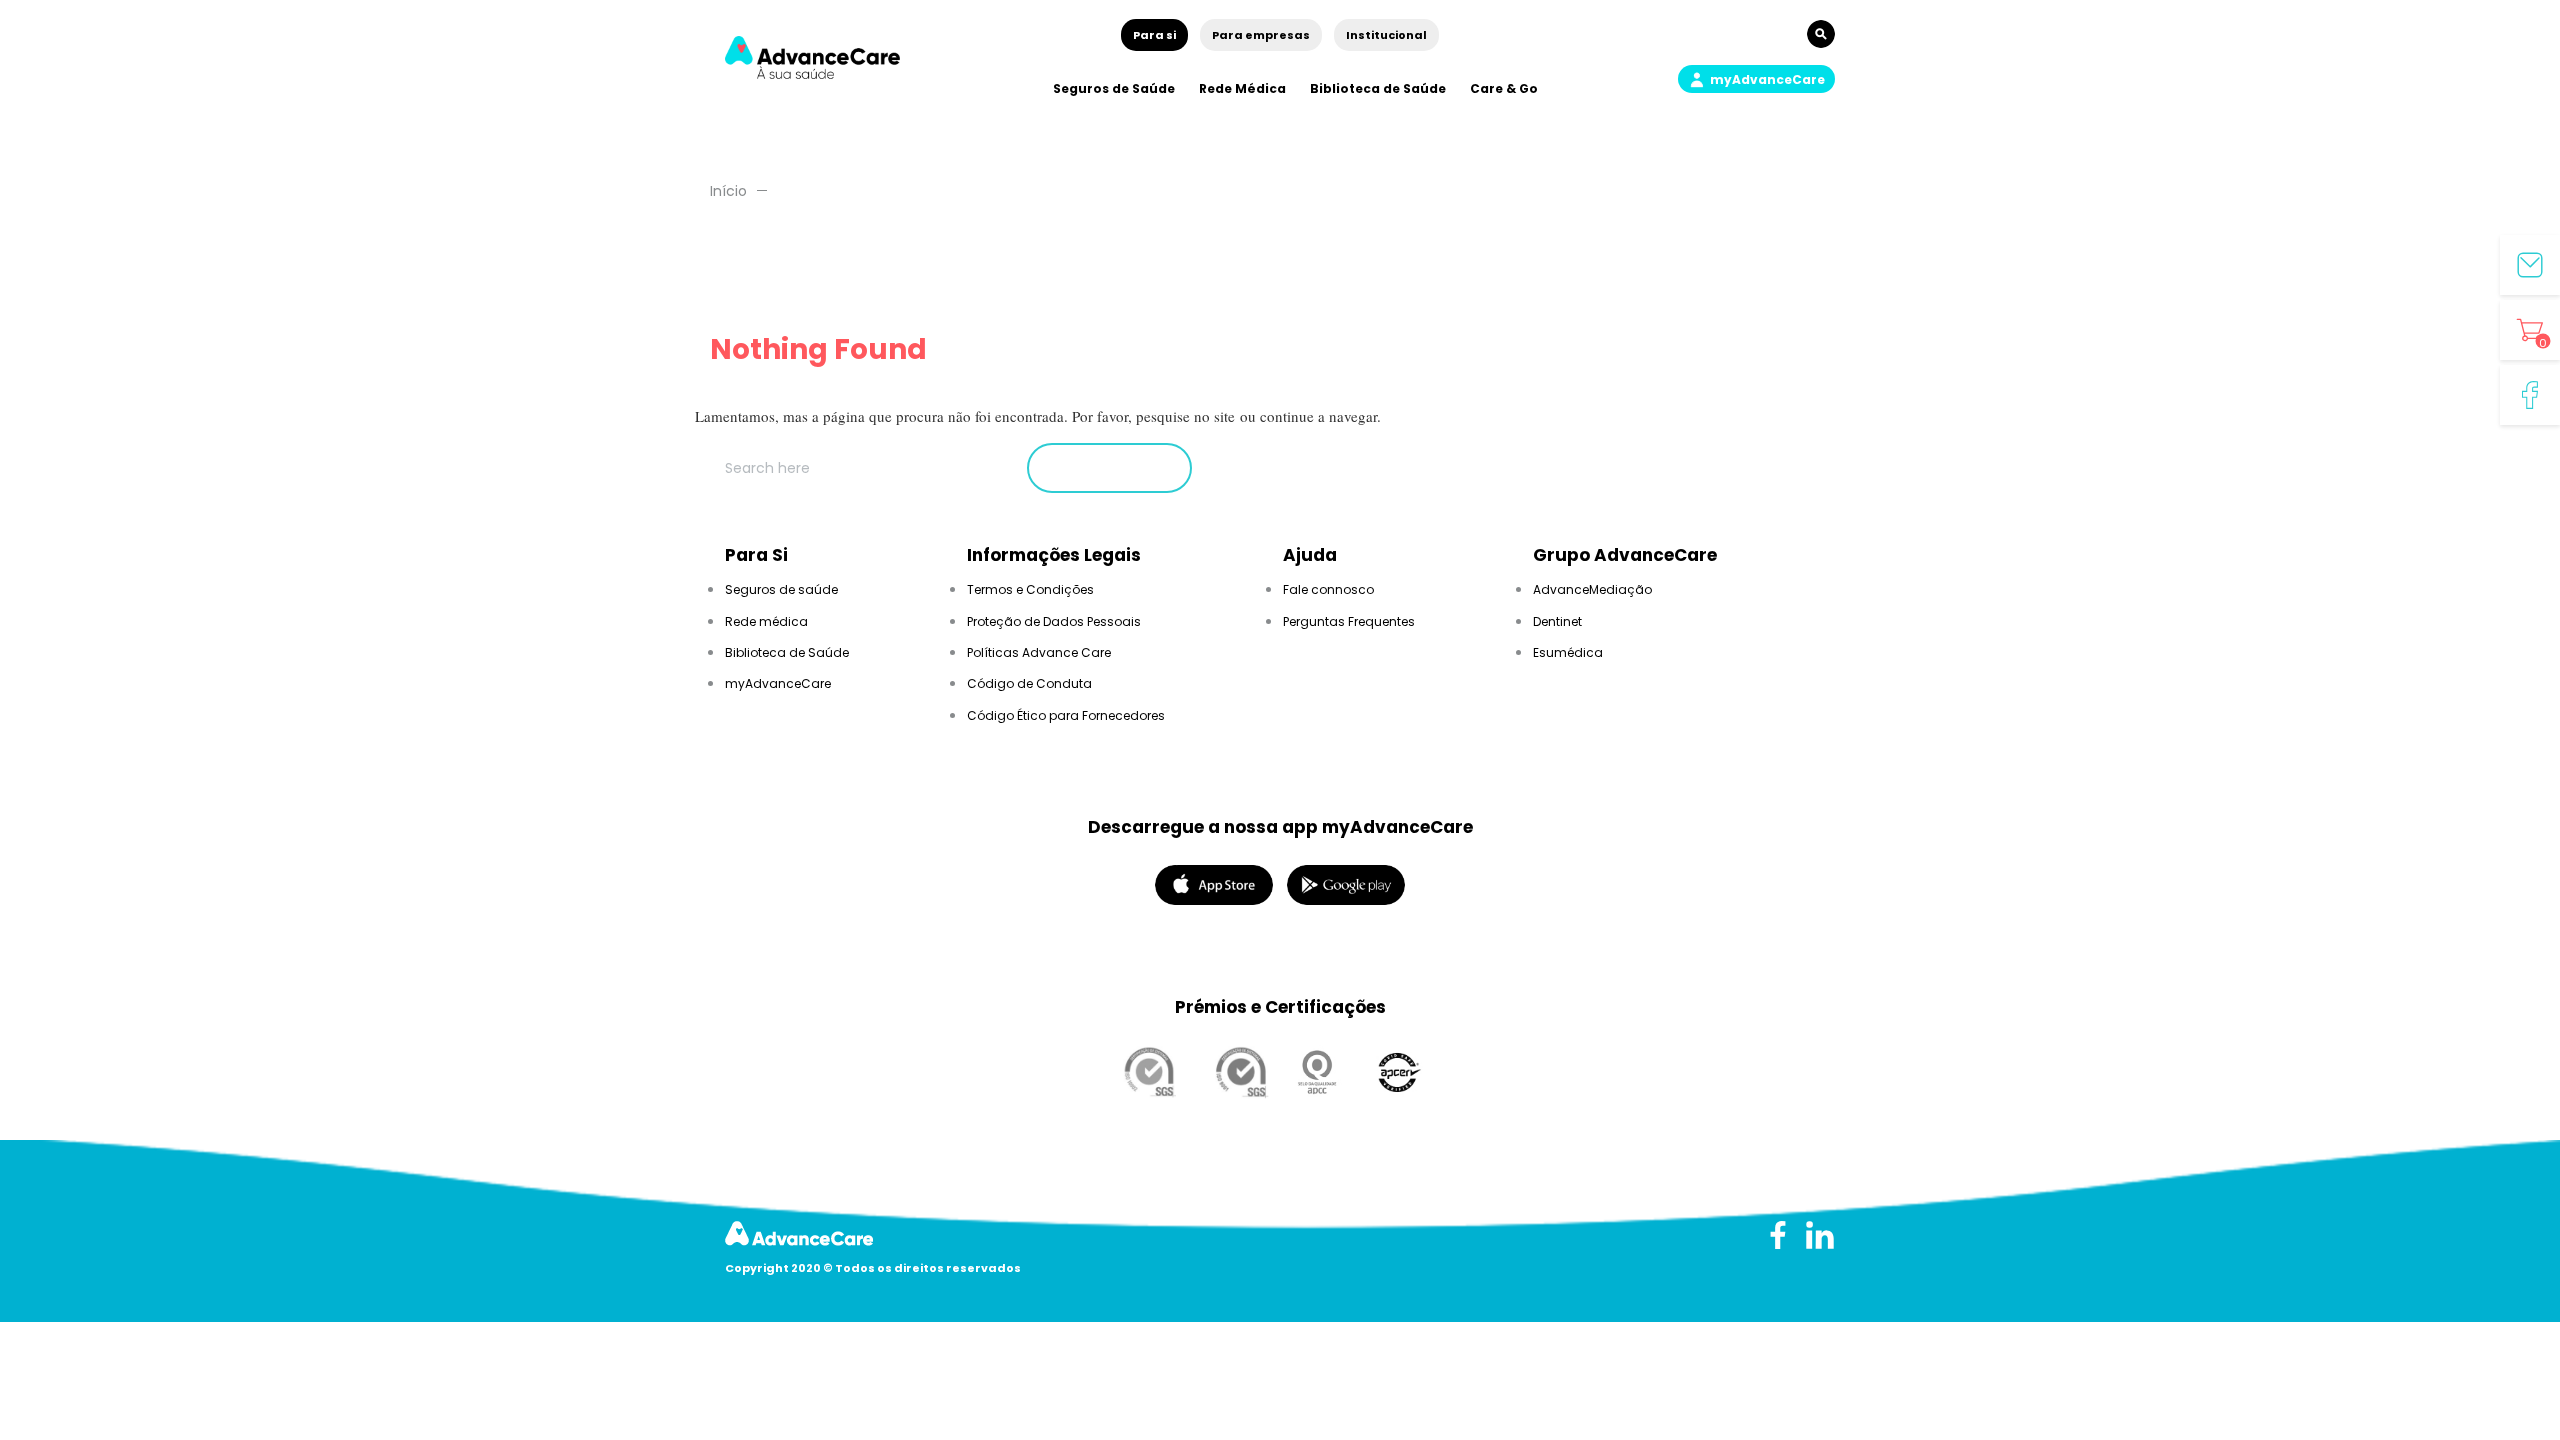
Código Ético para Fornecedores (1066, 715)
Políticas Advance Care (1039, 652)
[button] (1756, 79)
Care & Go (1504, 88)
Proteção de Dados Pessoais (1054, 621)
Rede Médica (1242, 88)
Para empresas (1261, 35)
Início (728, 191)
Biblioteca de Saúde (1378, 88)
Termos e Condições (1030, 589)
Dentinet (1557, 621)
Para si (1154, 35)
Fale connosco (1328, 589)
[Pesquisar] (1109, 468)
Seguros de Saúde (1114, 88)
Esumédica (1568, 652)
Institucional (1386, 35)
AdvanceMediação (1592, 589)
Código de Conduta (1029, 683)
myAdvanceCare (778, 683)
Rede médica (766, 621)
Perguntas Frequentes (1349, 621)
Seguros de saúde (781, 589)
